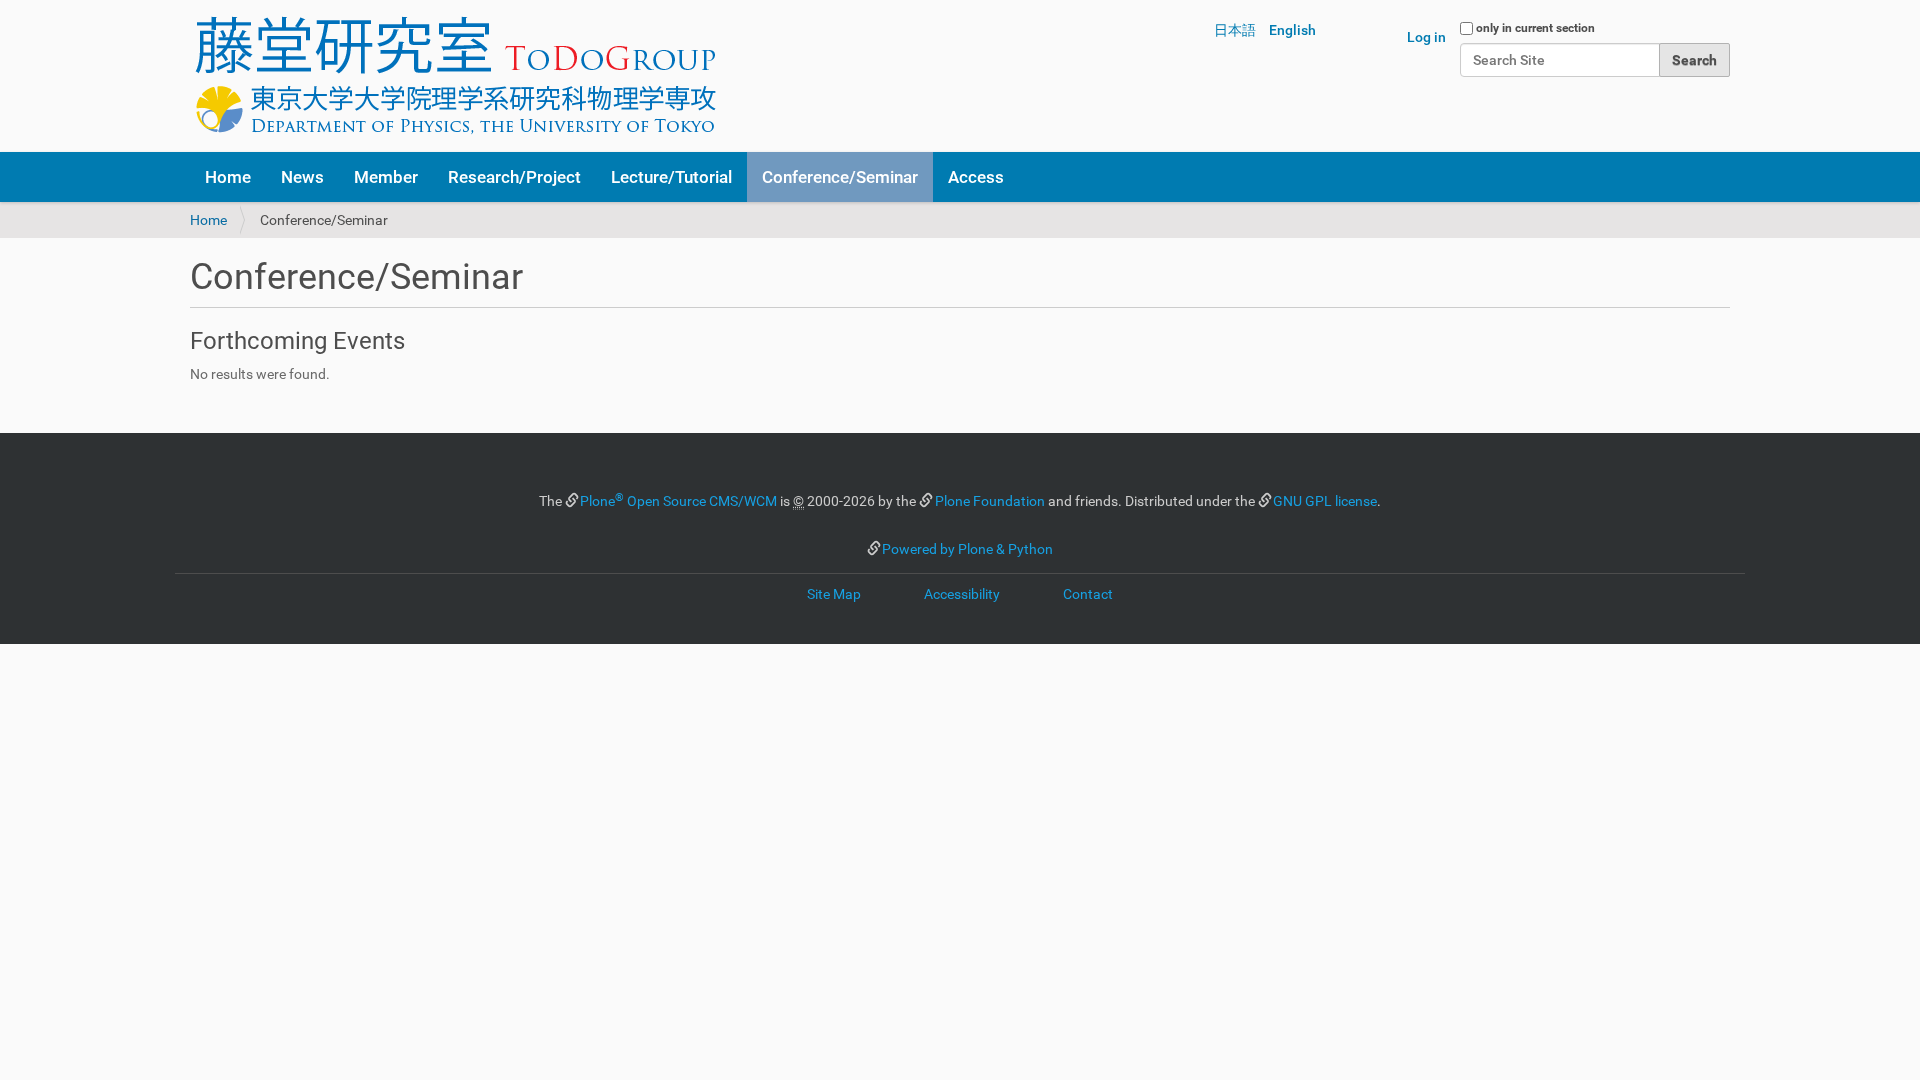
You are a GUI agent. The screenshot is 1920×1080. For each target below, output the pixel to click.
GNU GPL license (1325, 501)
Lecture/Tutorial (671, 177)
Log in (1426, 37)
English (1292, 30)
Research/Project (514, 177)
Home (228, 177)
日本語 (1235, 30)
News (302, 177)
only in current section (1535, 28)
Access (976, 177)
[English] (455, 76)
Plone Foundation (990, 501)
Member (386, 177)
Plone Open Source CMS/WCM (678, 501)
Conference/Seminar (840, 177)
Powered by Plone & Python (967, 549)
